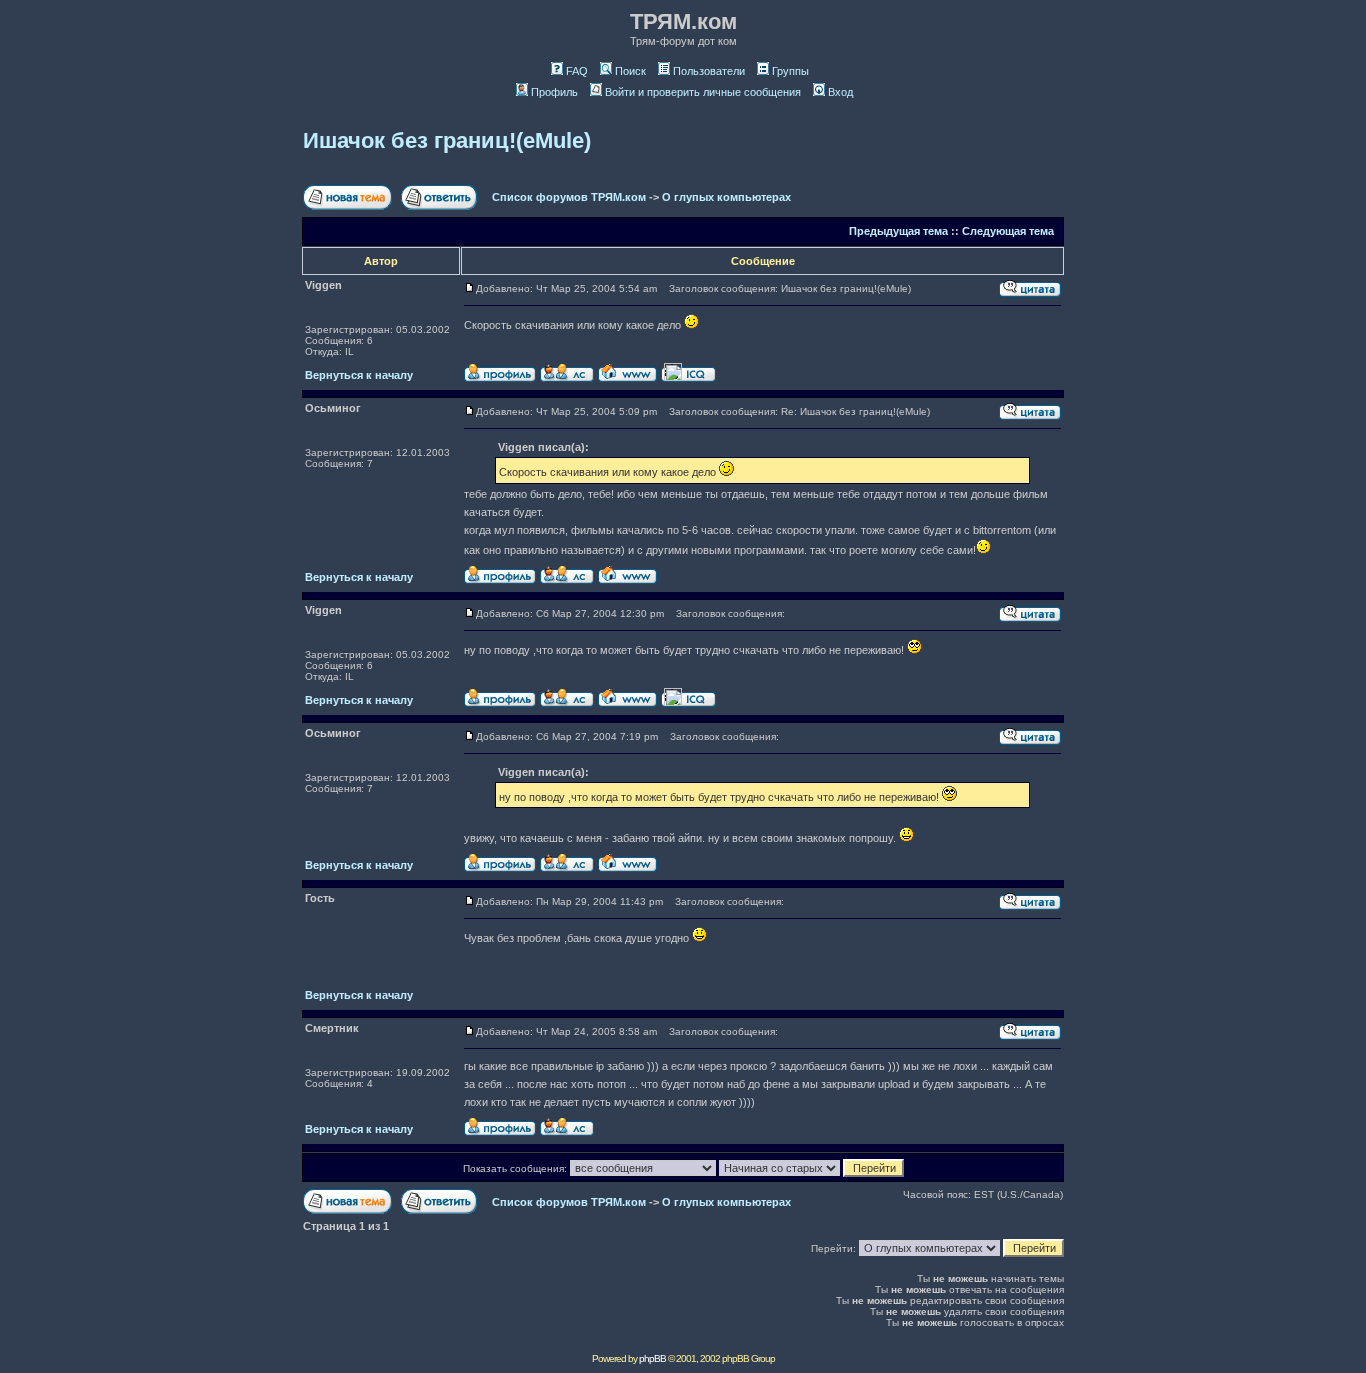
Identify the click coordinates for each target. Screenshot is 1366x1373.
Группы (790, 71)
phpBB (652, 1358)
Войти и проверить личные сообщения (703, 92)
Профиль (554, 92)
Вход (840, 92)
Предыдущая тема (898, 231)
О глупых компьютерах (726, 197)
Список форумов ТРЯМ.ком (569, 197)
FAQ (577, 71)
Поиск (630, 71)
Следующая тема (1008, 231)
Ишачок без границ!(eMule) (447, 140)
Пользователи (709, 71)
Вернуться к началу (359, 375)
